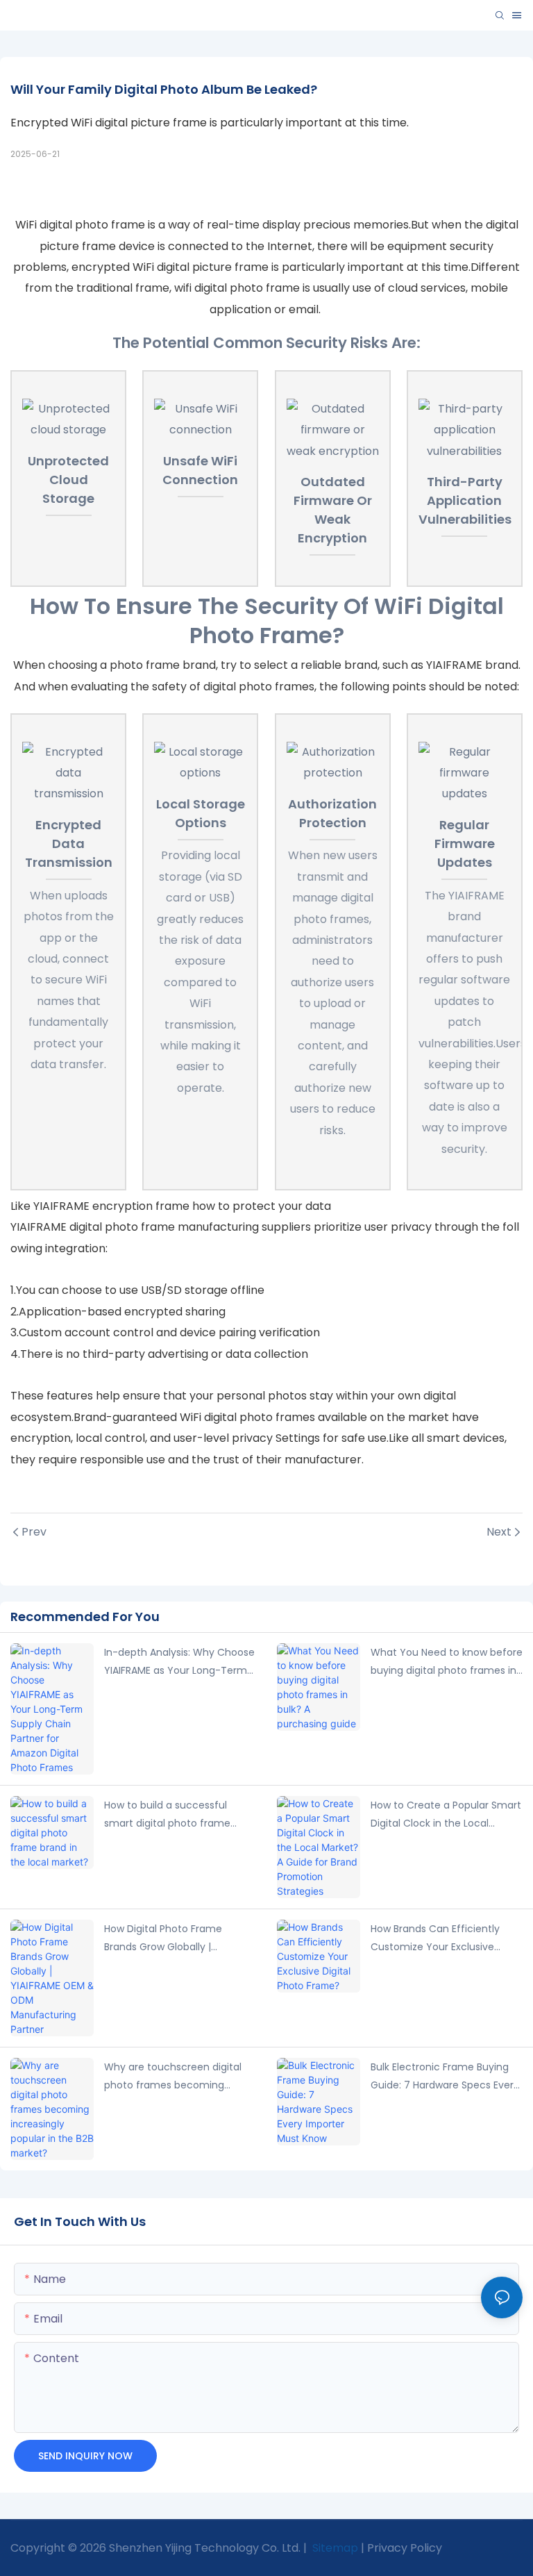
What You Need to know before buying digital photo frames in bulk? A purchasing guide (447, 1663)
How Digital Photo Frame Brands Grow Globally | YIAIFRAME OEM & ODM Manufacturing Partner (163, 1939)
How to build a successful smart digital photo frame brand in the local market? (168, 1815)
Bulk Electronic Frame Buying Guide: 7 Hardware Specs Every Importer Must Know (445, 2077)
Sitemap (334, 2548)
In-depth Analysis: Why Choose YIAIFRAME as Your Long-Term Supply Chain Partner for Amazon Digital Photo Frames (179, 1663)
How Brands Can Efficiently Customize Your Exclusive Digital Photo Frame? (435, 1939)
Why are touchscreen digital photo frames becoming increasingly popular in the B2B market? (178, 2077)
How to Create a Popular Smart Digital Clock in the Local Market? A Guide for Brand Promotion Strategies (446, 1815)
